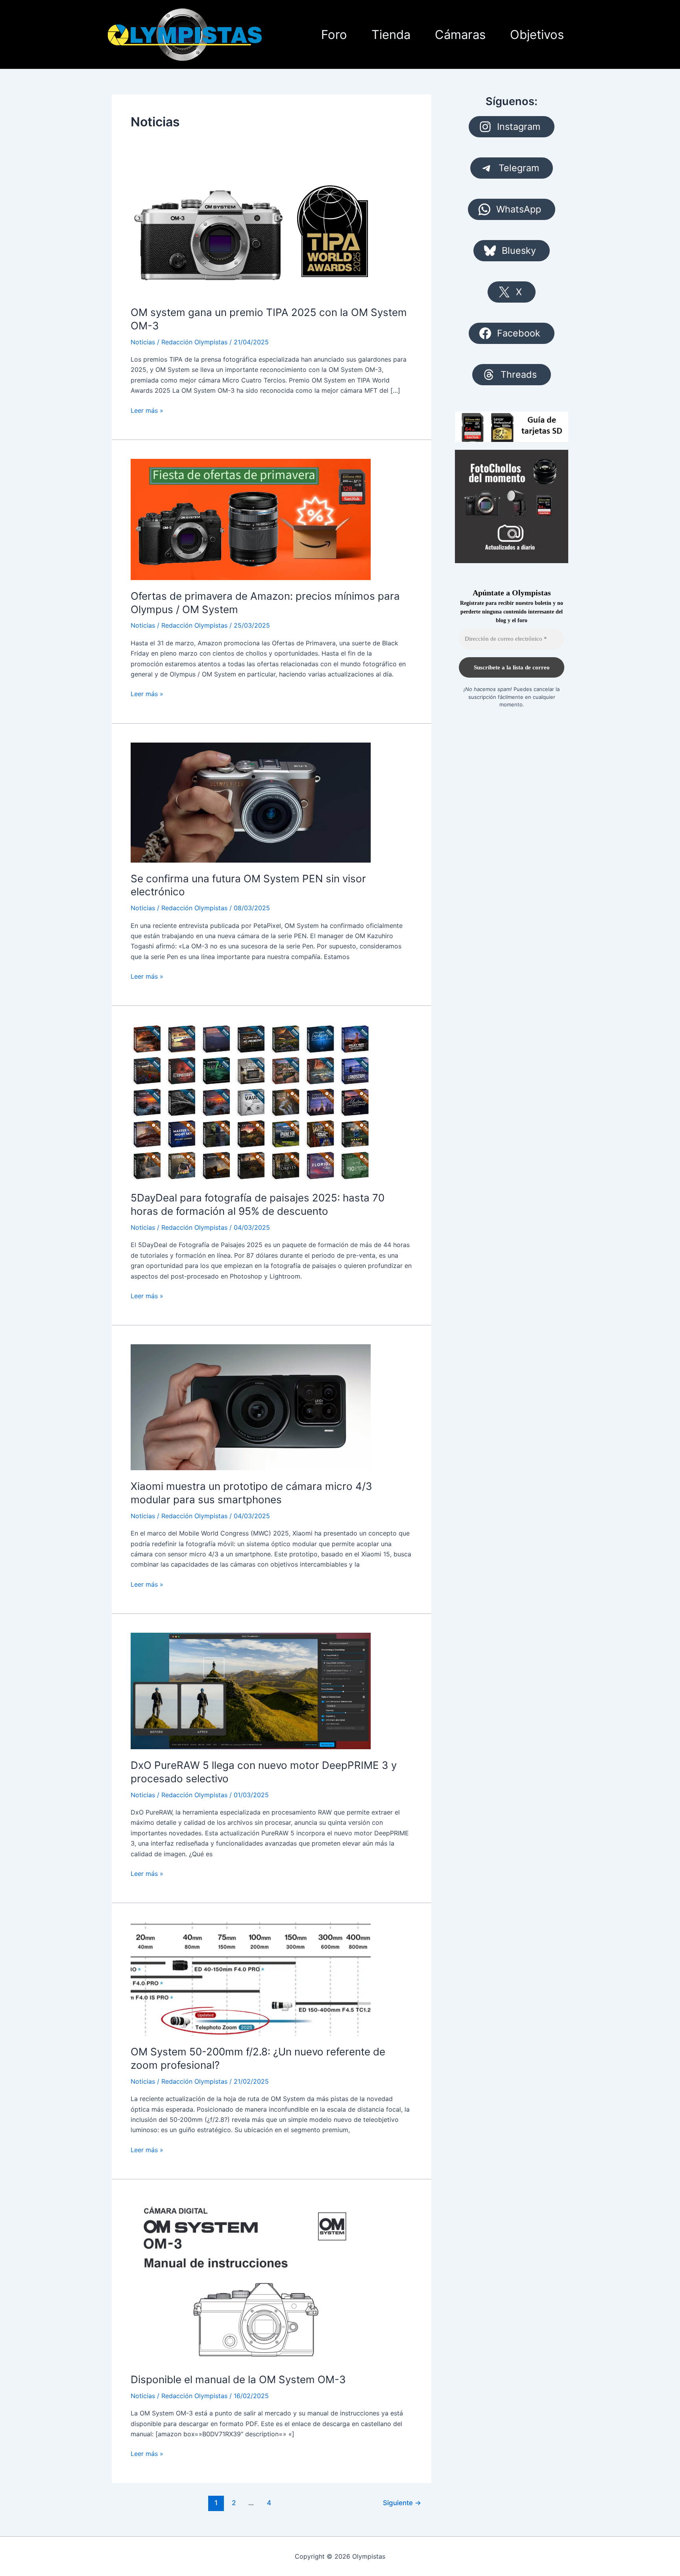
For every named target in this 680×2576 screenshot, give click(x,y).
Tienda (391, 34)
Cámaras (460, 34)
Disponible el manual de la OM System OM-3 (238, 2379)
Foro (334, 34)
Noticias (143, 342)
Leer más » (147, 411)
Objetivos (537, 34)
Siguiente (402, 2503)
